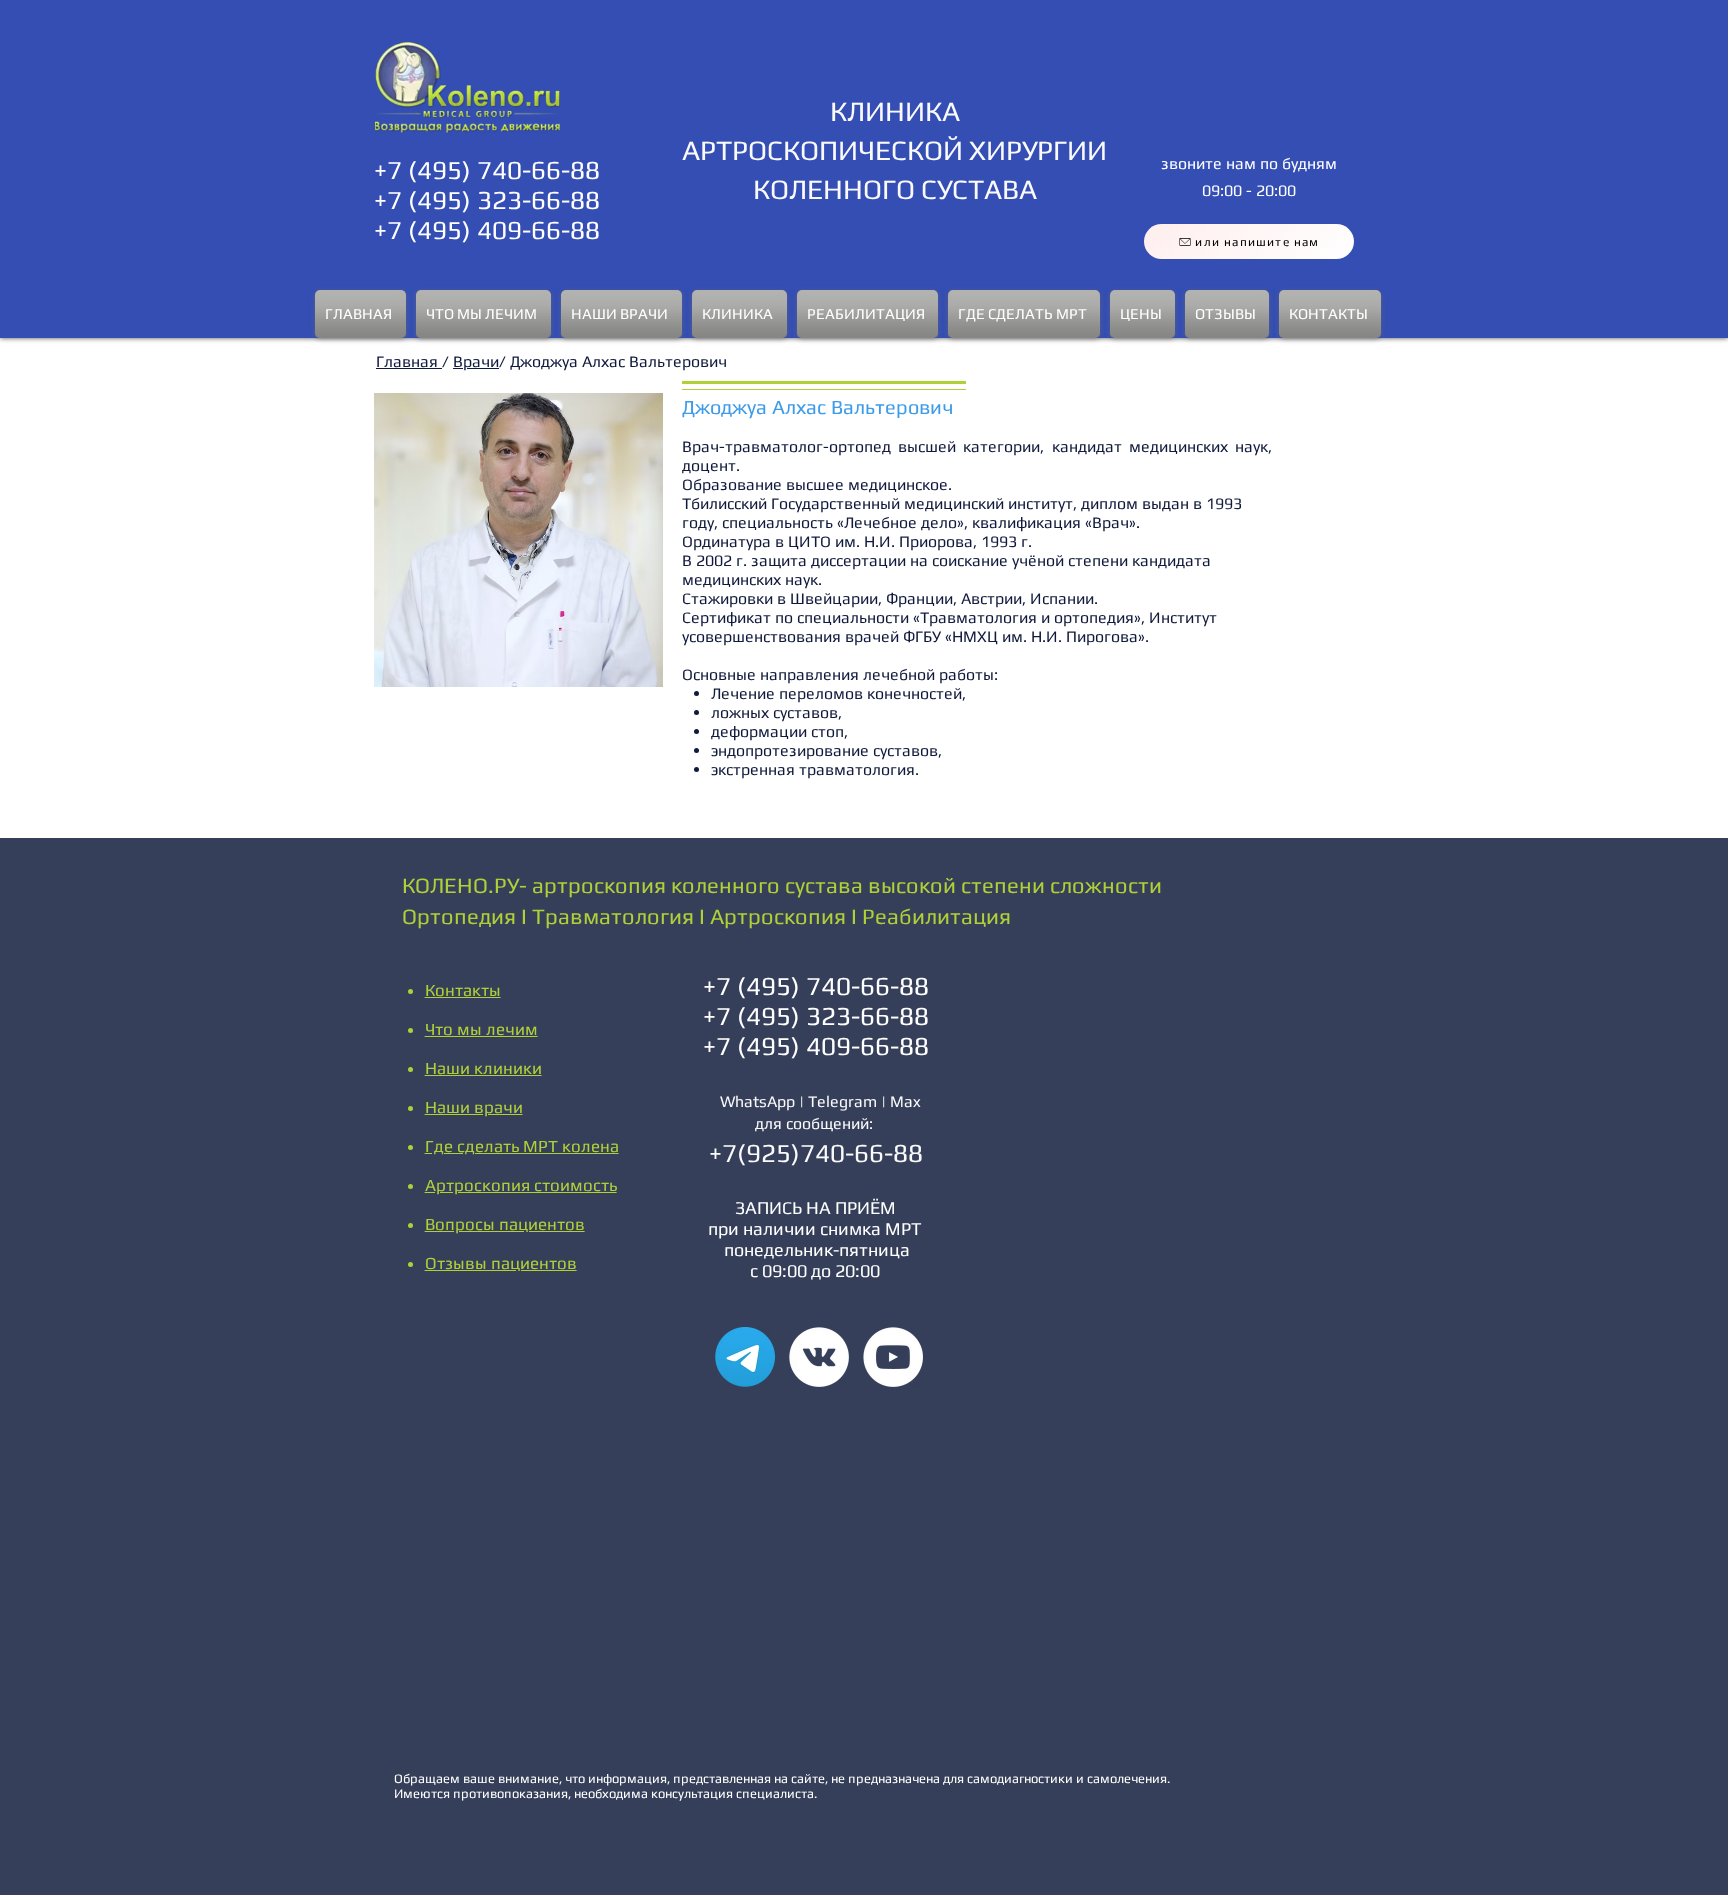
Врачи (476, 361)
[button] (483, 314)
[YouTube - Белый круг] (893, 1357)
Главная (409, 361)
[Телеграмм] (745, 1357)
